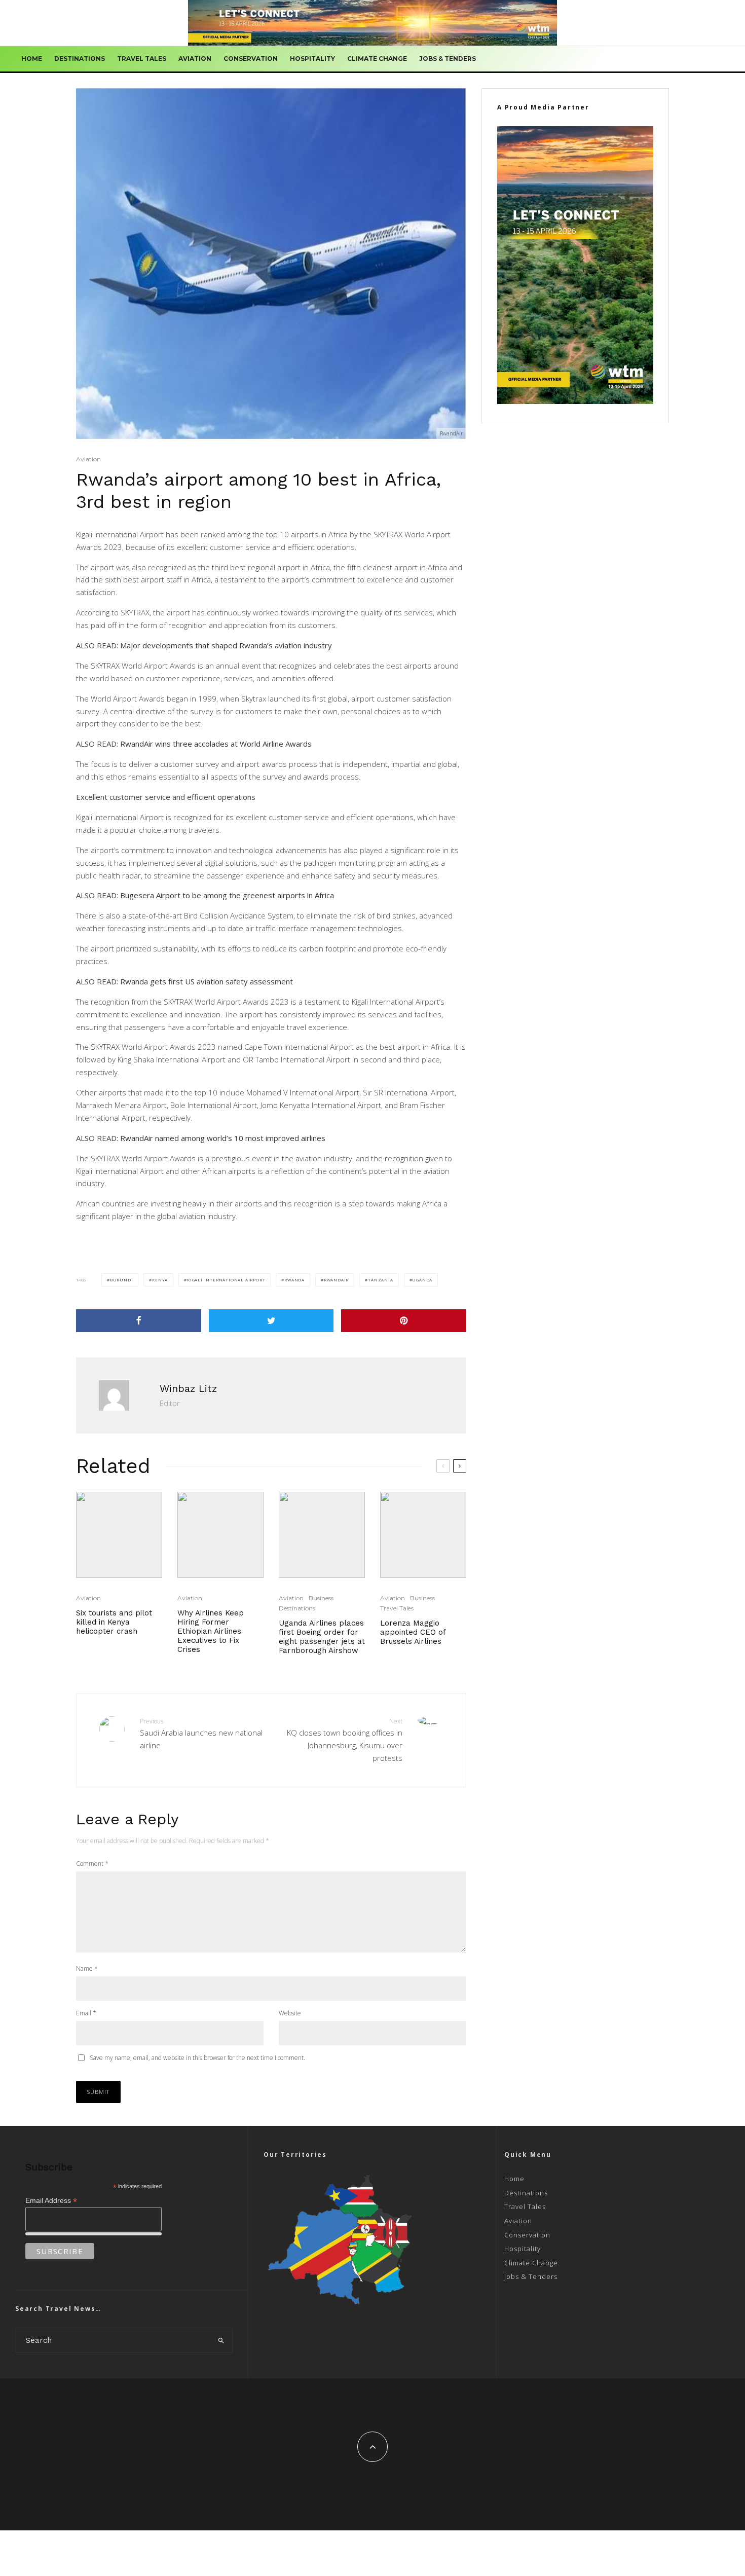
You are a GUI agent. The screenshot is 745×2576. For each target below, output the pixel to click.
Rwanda (294, 1280)
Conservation (251, 59)
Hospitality (312, 59)
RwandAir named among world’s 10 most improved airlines (223, 1138)
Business (321, 1598)
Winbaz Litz (188, 1388)
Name (87, 1968)
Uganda (422, 1280)
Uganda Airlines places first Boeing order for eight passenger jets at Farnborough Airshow (322, 1637)
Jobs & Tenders (448, 59)
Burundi (122, 1280)
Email (86, 2013)
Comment (92, 1864)
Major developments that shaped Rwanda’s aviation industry (226, 645)
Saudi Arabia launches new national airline (201, 1734)
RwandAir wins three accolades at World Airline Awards (216, 744)
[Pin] (404, 1321)
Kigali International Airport (226, 1280)
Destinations (80, 59)
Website (290, 2013)
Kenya (160, 1280)
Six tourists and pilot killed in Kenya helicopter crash (114, 1622)
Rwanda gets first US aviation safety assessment (207, 981)
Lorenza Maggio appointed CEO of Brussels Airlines (413, 1632)
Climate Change (377, 59)
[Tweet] (271, 1321)
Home (32, 59)
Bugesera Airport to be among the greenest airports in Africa (227, 895)
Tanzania (380, 1280)
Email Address (51, 2201)
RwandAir (336, 1280)
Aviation (195, 59)
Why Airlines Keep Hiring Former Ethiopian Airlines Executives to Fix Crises (211, 1631)
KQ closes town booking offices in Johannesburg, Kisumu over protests (345, 1740)
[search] (221, 2340)
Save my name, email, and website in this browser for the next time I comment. (197, 2058)
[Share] (139, 1321)
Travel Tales (142, 59)
